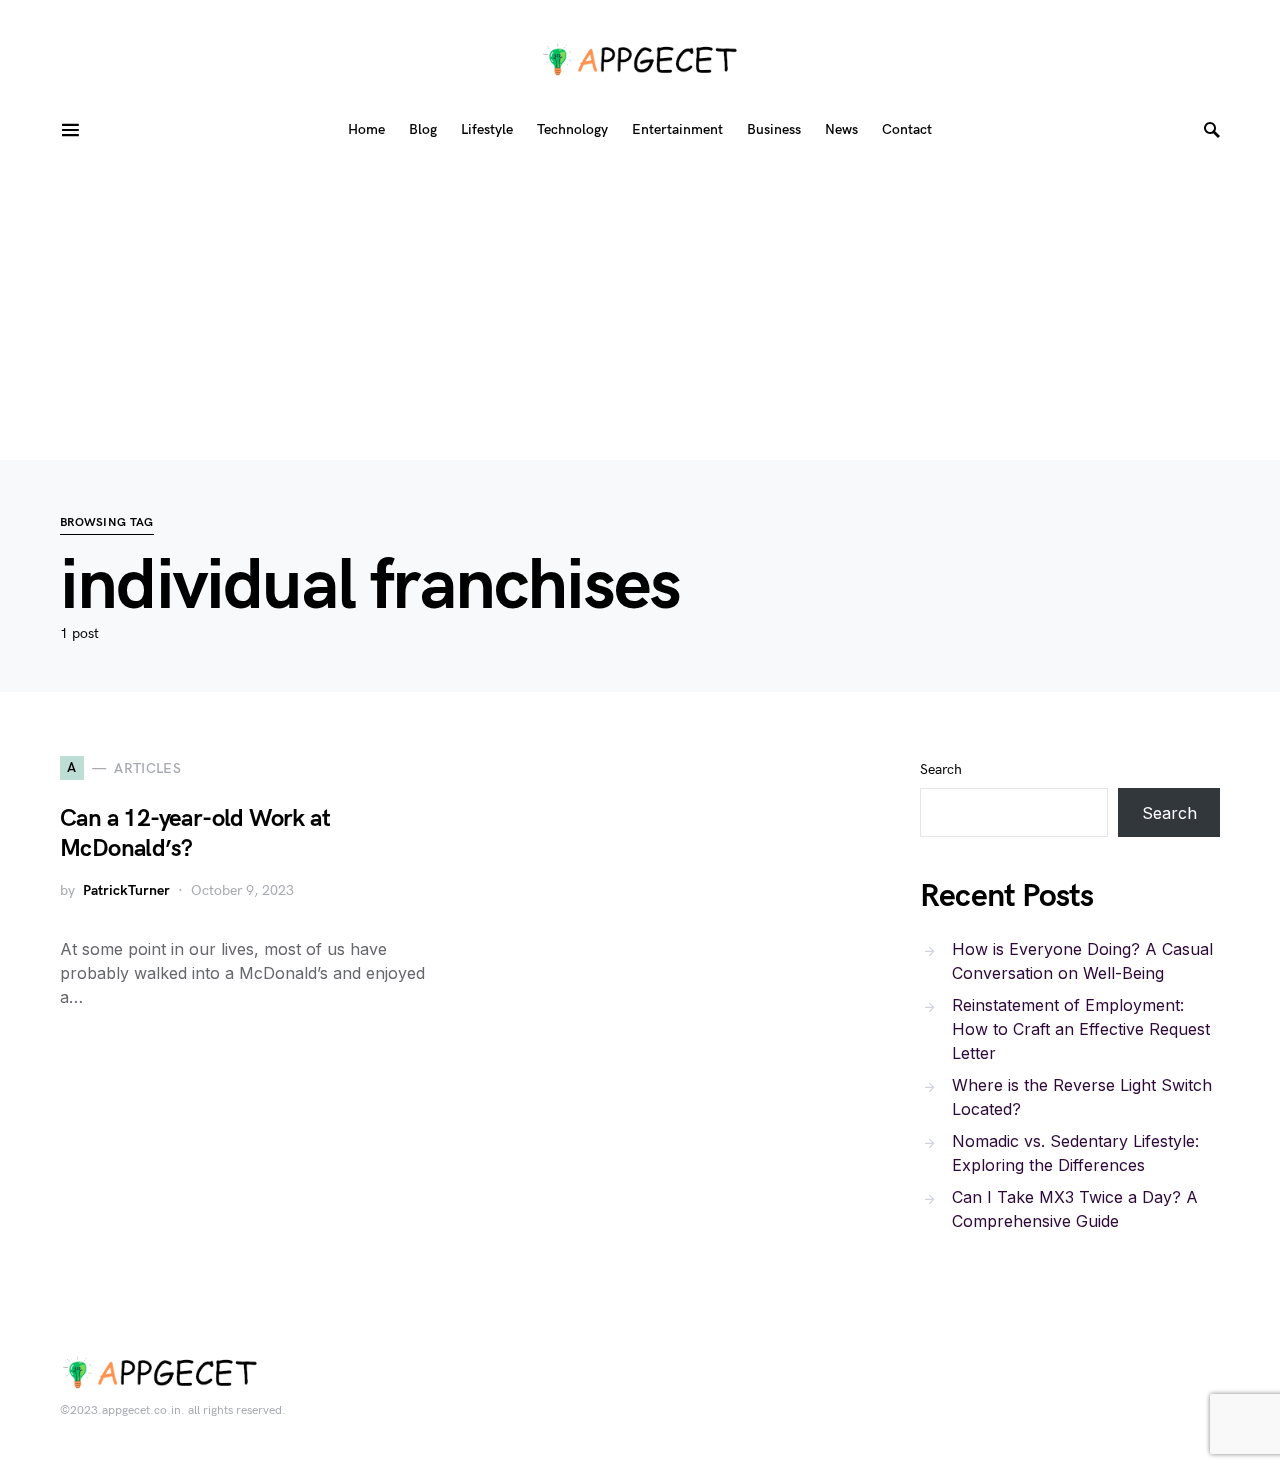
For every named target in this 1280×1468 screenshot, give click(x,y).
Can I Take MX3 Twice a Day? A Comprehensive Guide (1075, 1209)
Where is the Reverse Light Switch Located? (1082, 1097)
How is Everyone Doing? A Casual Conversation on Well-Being (1082, 961)
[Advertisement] (640, 310)
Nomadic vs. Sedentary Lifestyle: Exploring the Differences (1075, 1153)
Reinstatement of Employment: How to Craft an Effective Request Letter (1081, 1029)
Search (941, 769)
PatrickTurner (126, 890)
